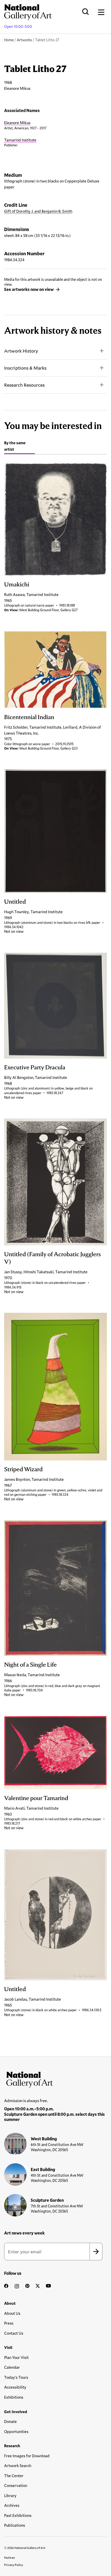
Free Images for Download (27, 2456)
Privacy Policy (14, 2565)
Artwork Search (18, 2466)
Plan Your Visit (16, 2357)
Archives (12, 2505)
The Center (14, 2476)
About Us (12, 2313)
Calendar (12, 2367)
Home (9, 40)
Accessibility (15, 2387)
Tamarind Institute (20, 140)
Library (10, 2495)
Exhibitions (14, 2397)
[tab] (19, 447)
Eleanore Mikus (17, 123)
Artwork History (21, 351)
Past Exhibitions (18, 2515)
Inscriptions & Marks (25, 368)
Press (9, 2323)
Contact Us (14, 2333)
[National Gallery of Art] (55, 2078)
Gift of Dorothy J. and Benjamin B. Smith (38, 211)
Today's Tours (16, 2377)
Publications (15, 2525)
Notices (10, 2557)
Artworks (24, 40)
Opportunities (16, 2431)
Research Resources (24, 385)
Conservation (16, 2485)
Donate (10, 2421)
